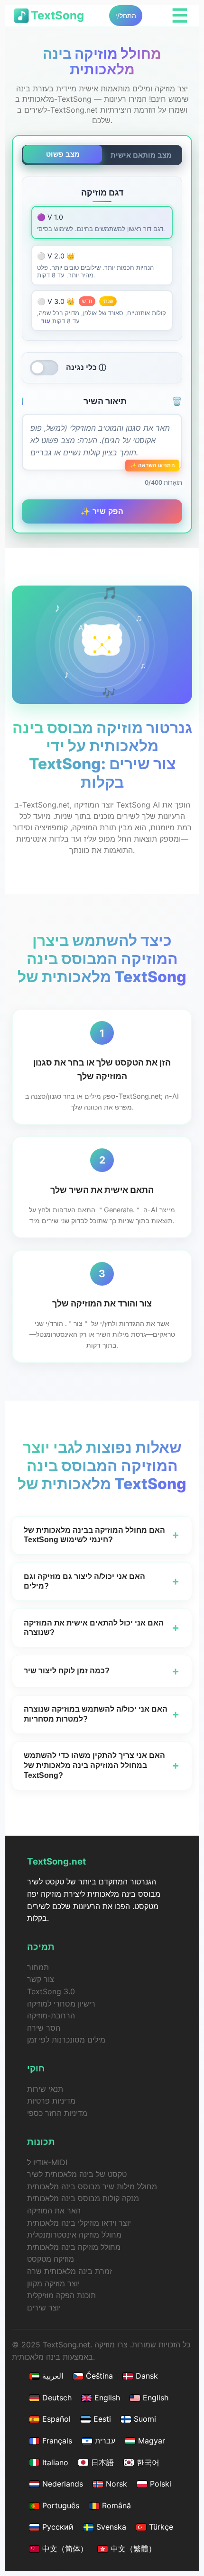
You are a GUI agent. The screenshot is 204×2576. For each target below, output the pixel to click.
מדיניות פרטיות (51, 2101)
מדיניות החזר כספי (57, 2113)
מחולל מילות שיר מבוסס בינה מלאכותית (92, 2186)
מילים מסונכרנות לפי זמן (66, 2040)
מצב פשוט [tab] (63, 154)
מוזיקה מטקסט (51, 2259)
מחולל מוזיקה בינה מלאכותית (74, 2247)
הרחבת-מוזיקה (51, 2016)
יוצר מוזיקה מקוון (53, 2283)
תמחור (38, 1967)
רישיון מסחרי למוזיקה (61, 2004)
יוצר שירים (44, 2308)
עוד (46, 321)
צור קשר (41, 1979)
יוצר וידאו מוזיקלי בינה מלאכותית (79, 2223)
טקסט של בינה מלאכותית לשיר (77, 2174)
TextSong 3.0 (51, 1991)
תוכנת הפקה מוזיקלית (61, 2295)
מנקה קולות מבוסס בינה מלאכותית (83, 2198)
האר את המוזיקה (54, 2211)
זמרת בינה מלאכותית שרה (70, 2271)
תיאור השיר (133, 401)
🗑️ (177, 401)
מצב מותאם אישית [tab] (141, 155)
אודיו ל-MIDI (47, 2162)
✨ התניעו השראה (152, 465)
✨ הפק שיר (102, 511)
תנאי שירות (45, 2089)
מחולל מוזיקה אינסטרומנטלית (74, 2235)
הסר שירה (44, 2028)
